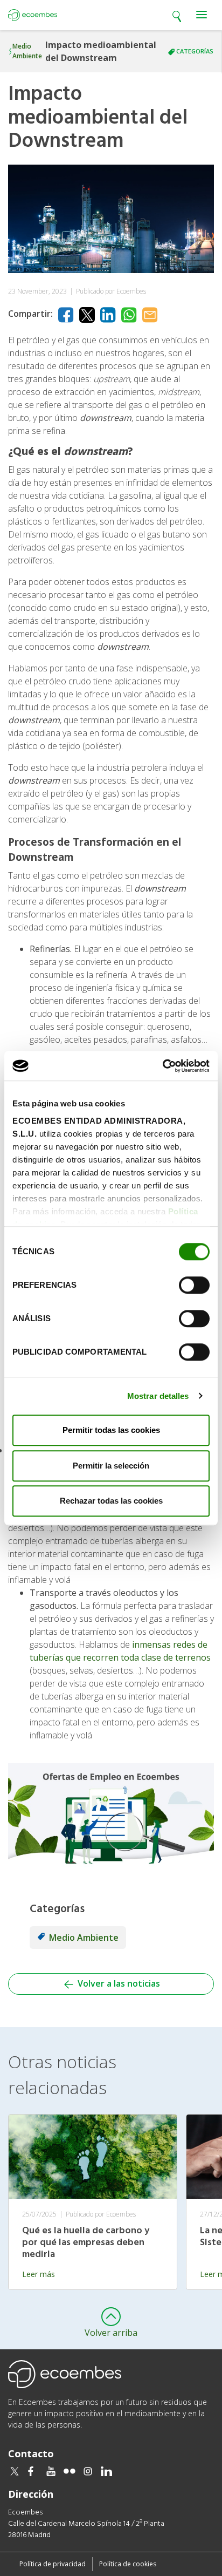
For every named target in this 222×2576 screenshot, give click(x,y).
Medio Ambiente (27, 51)
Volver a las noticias (118, 1983)
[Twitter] (87, 315)
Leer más (39, 2274)
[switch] (194, 1285)
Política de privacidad (53, 2564)
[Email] (150, 315)
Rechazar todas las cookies (111, 1501)
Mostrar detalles (158, 1396)
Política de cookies (128, 2564)
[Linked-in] (108, 315)
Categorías (195, 51)
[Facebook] (66, 315)
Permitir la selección (111, 1466)
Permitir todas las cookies (111, 1430)
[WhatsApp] (129, 315)
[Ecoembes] (33, 15)
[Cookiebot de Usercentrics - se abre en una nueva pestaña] (162, 1066)
